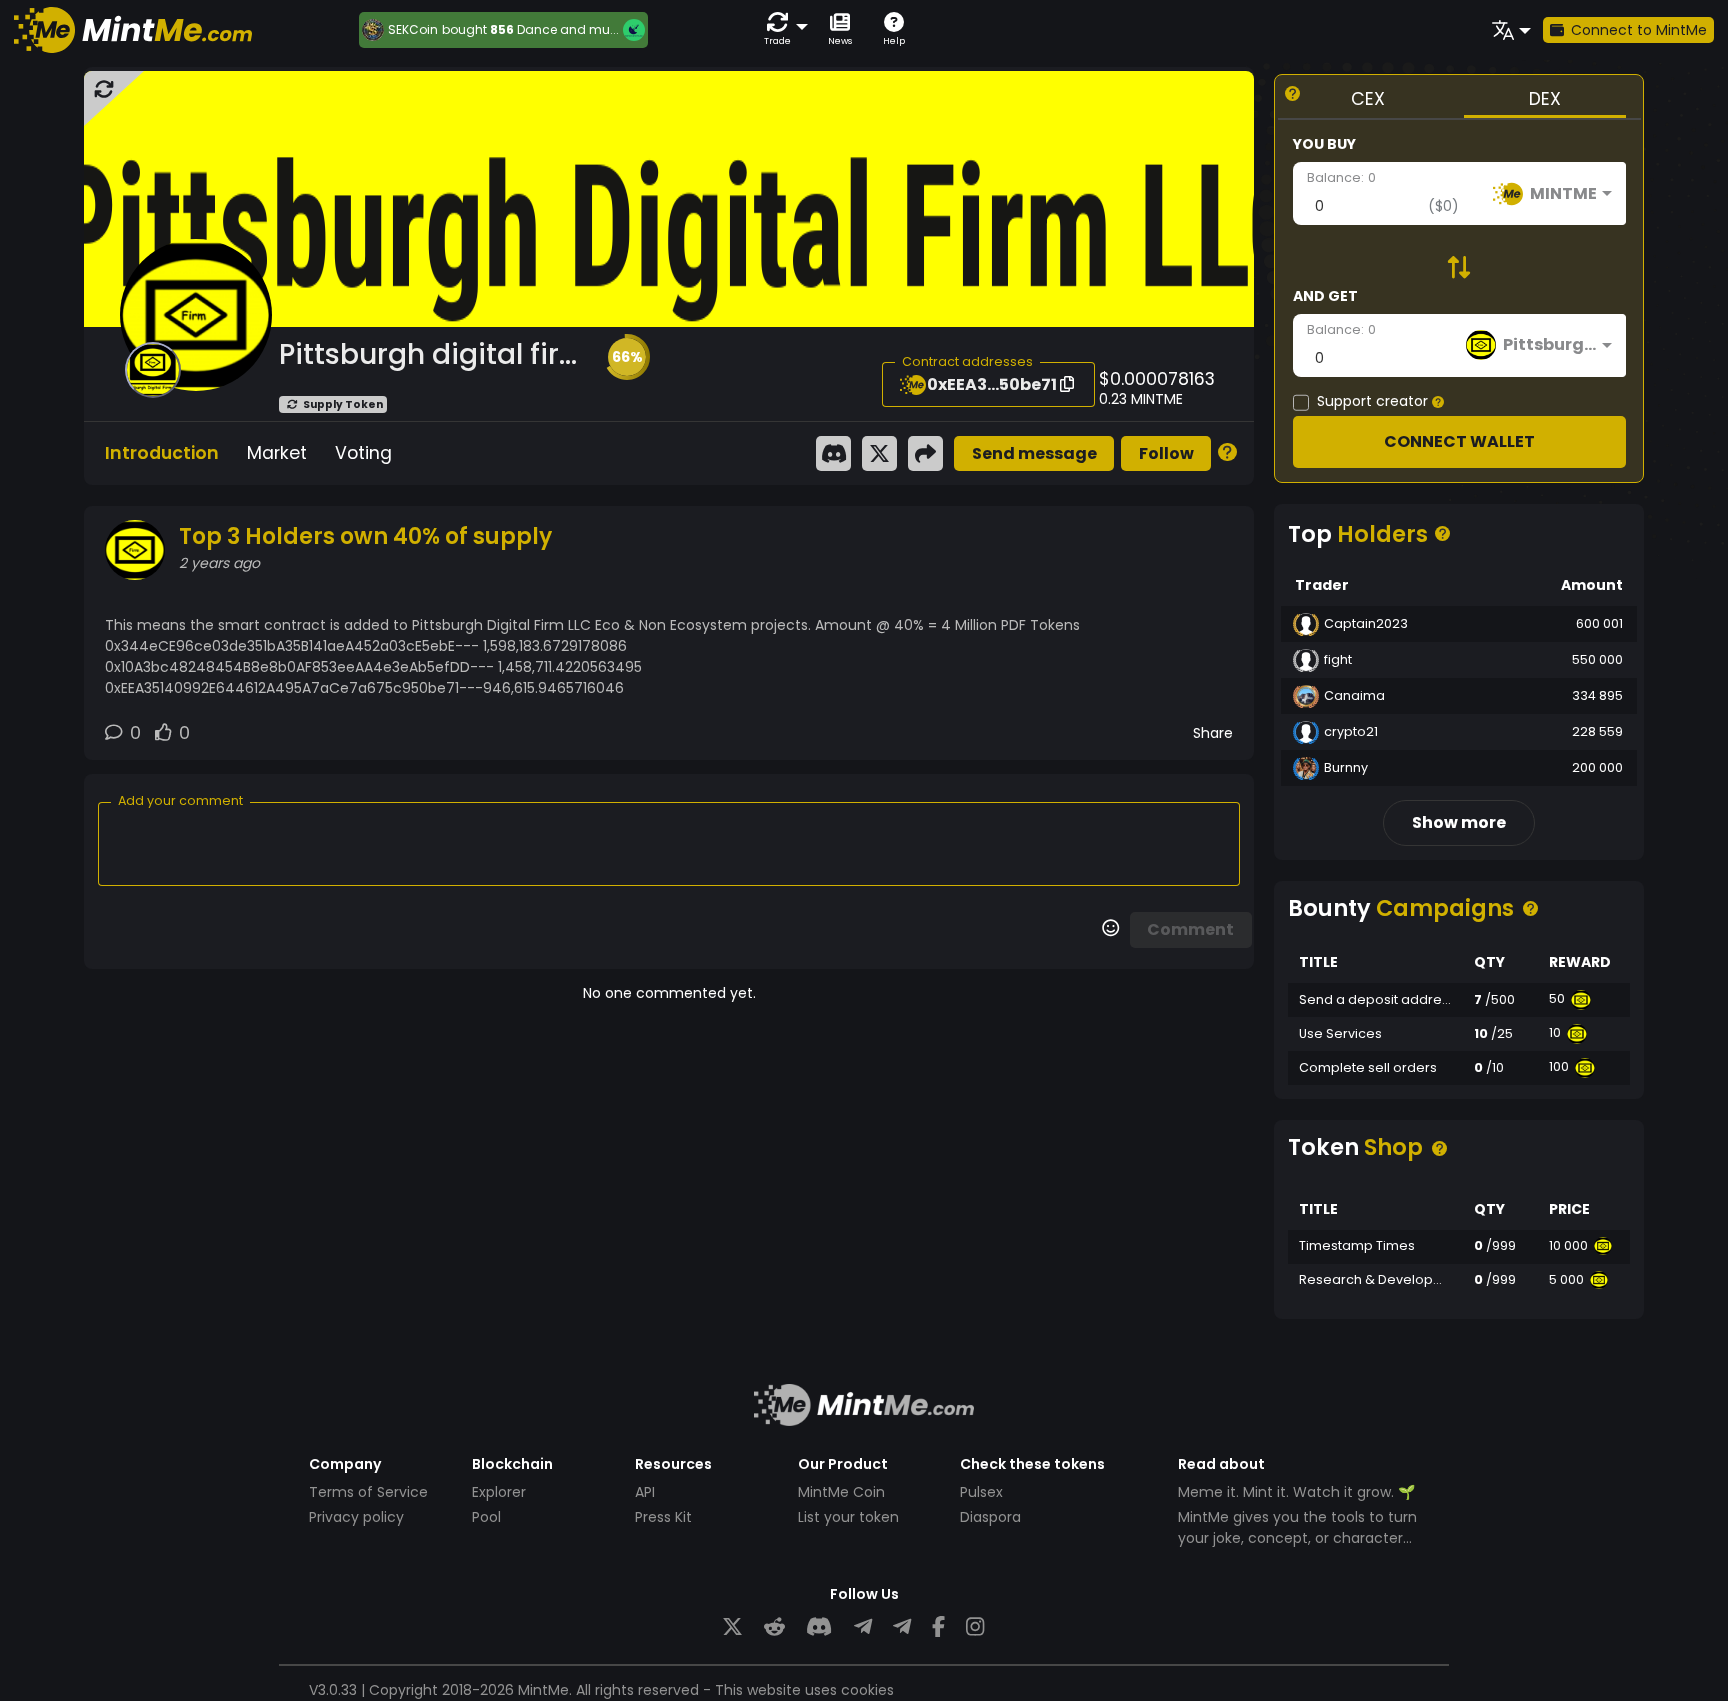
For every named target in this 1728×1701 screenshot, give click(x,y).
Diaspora (990, 1517)
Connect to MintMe (1639, 30)
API (645, 1492)
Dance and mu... (568, 29)
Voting (363, 453)
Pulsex (981, 1492)
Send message (1034, 453)
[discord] (819, 1627)
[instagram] (975, 1627)
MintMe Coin (841, 1492)
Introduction (162, 453)
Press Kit (663, 1517)
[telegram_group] (863, 1627)
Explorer (499, 1492)
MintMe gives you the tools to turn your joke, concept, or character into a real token (1297, 1538)
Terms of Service (368, 1492)
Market (277, 453)
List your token (848, 1517)
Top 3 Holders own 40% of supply (365, 536)
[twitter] (732, 1627)
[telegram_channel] (902, 1627)
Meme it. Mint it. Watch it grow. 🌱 (1296, 1492)
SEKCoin (413, 30)
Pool (486, 1517)
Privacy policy (356, 1517)
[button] (782, 29)
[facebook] (938, 1627)
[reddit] (774, 1627)
